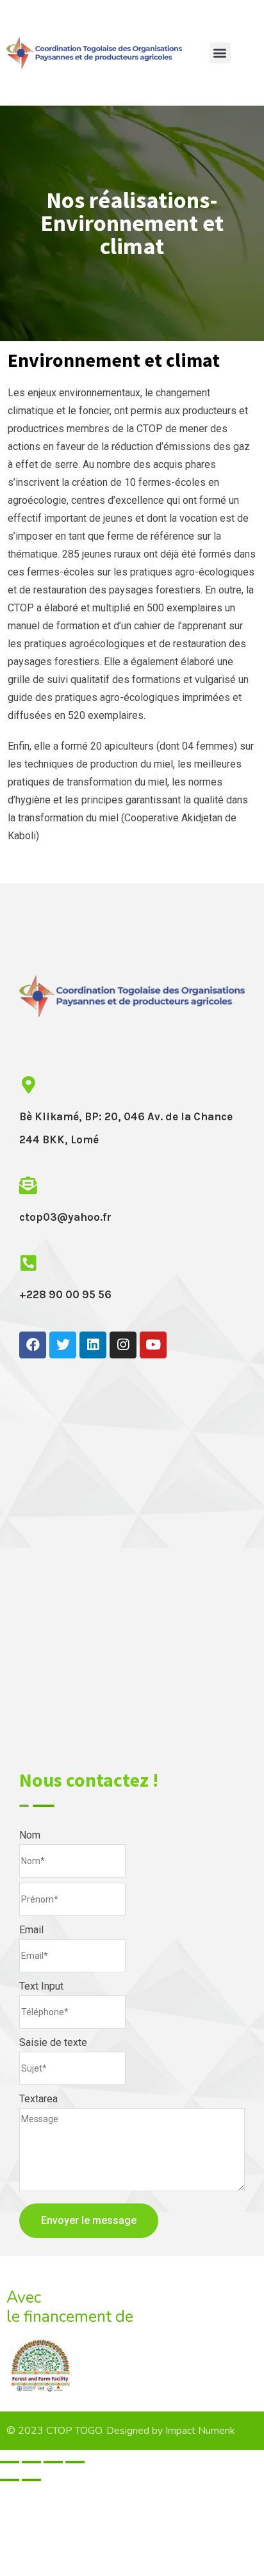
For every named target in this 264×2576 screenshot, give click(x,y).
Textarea (38, 2099)
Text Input (41, 1986)
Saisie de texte (53, 2042)
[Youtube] (153, 1345)
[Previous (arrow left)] (10, 2480)
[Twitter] (63, 1345)
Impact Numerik (200, 2431)
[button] (220, 53)
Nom (30, 1835)
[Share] (31, 2462)
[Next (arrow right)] (31, 2480)
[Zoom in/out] (75, 2462)
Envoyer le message (89, 2220)
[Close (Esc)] (10, 2462)
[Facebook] (33, 1345)
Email (31, 1930)
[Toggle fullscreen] (53, 2462)
